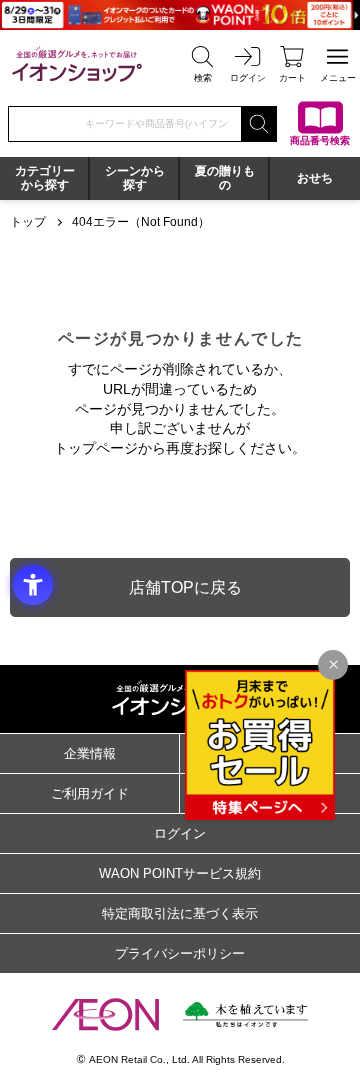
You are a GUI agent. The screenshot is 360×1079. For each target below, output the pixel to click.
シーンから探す (135, 178)
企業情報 (90, 753)
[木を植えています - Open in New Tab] (245, 1014)
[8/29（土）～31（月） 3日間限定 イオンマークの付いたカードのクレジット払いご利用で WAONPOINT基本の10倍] (180, 15)
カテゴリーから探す (45, 178)
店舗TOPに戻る (185, 587)
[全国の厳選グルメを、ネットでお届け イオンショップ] (77, 63)
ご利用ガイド (90, 793)
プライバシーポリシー (180, 953)
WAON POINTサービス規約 (180, 873)
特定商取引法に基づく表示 (180, 913)
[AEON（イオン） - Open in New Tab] (105, 1014)
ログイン (180, 833)
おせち (315, 178)
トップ (28, 222)
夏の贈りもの (225, 178)
